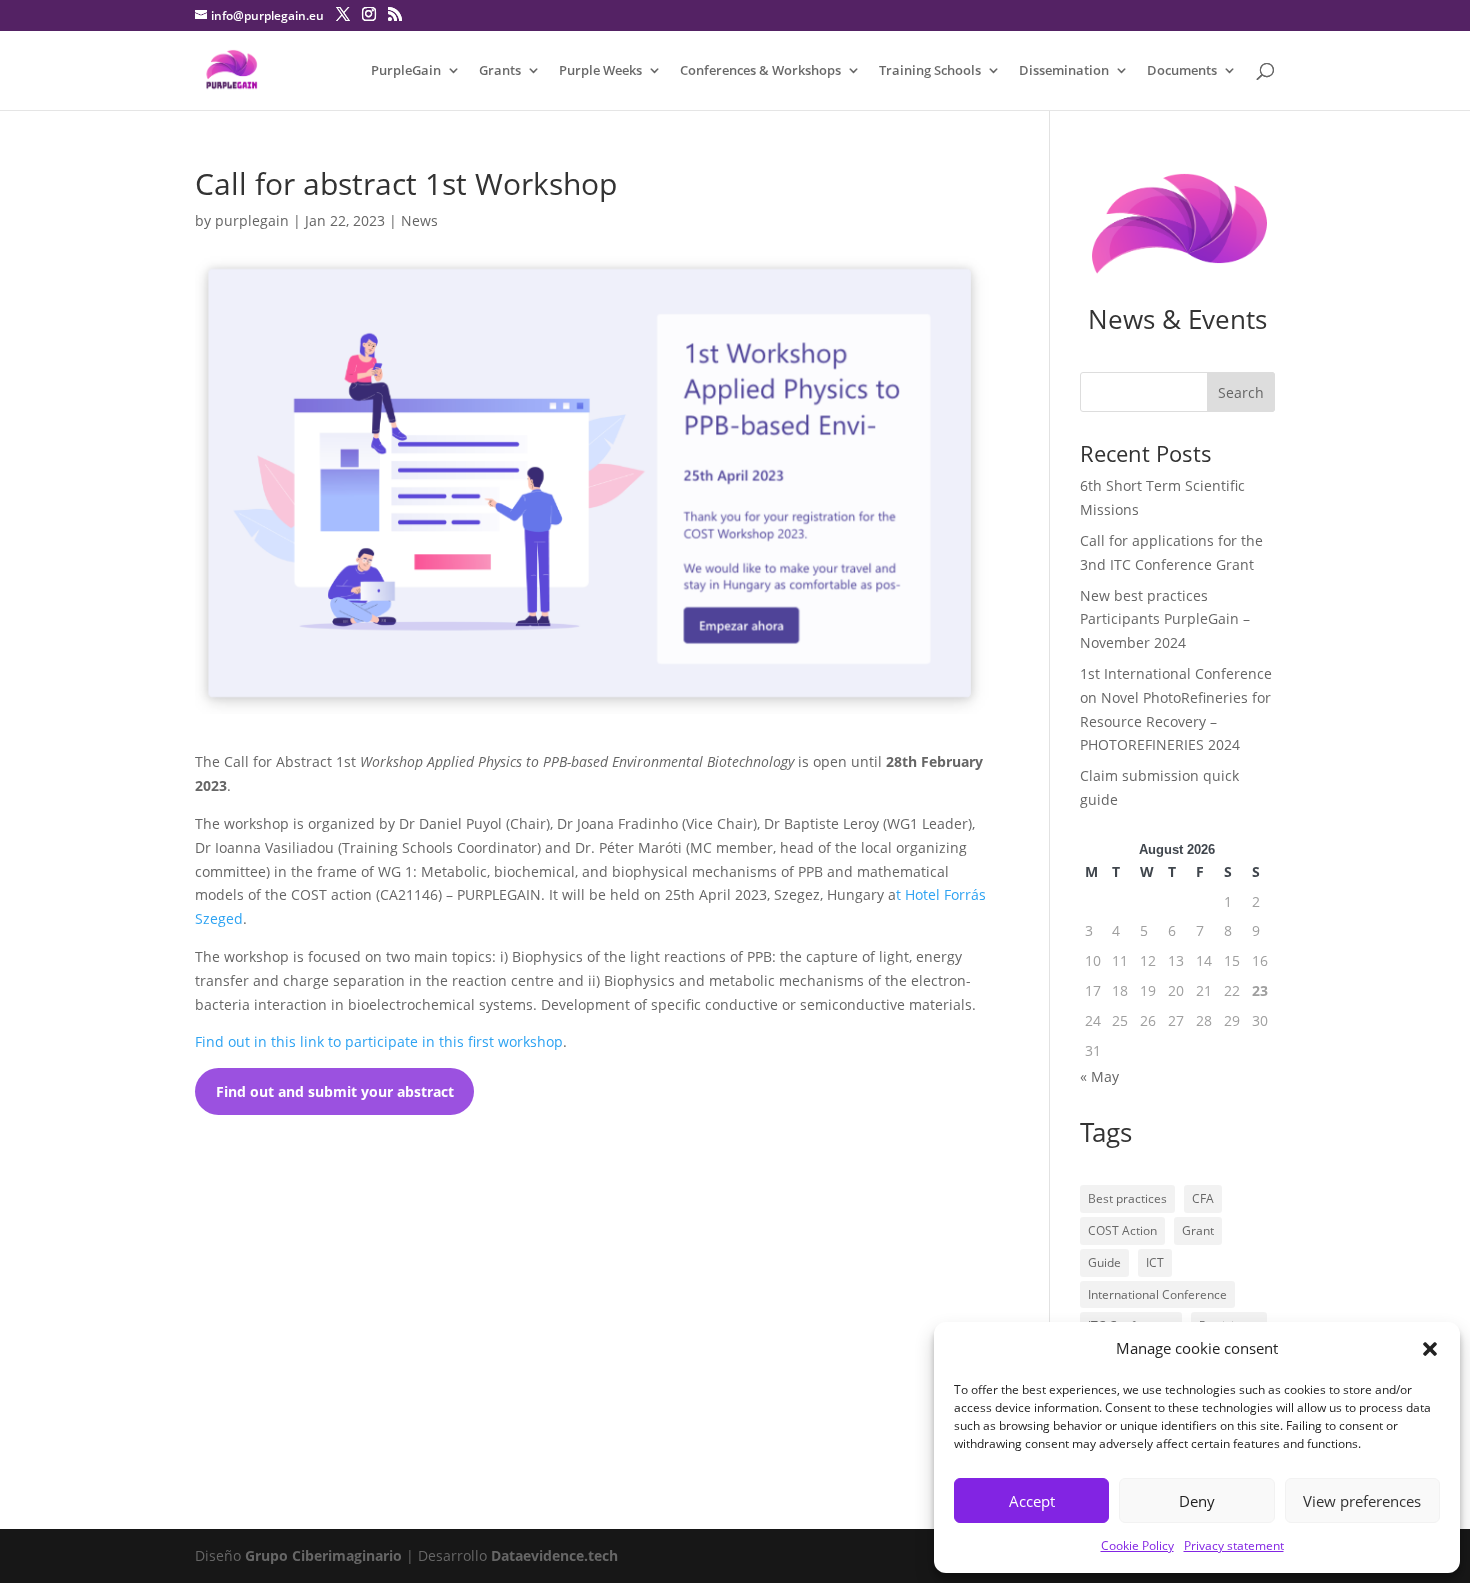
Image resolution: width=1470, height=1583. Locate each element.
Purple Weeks (600, 71)
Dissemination (1064, 71)
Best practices (1127, 1198)
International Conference (1157, 1294)
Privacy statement (1234, 1545)
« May (1099, 1076)
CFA (1203, 1198)
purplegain (252, 220)
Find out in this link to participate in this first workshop (379, 1041)
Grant (1198, 1230)
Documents (1182, 71)
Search (1241, 392)
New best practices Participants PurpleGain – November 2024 (1165, 619)
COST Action (1122, 1230)
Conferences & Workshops (760, 71)
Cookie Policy (1137, 1545)
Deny (1197, 1501)
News (419, 220)
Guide (1104, 1262)
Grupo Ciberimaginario (323, 1555)
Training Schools (930, 71)
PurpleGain (406, 71)
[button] (1430, 1349)
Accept (1032, 1501)
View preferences (1362, 1501)
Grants (500, 71)
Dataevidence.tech (554, 1555)
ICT (1155, 1262)
